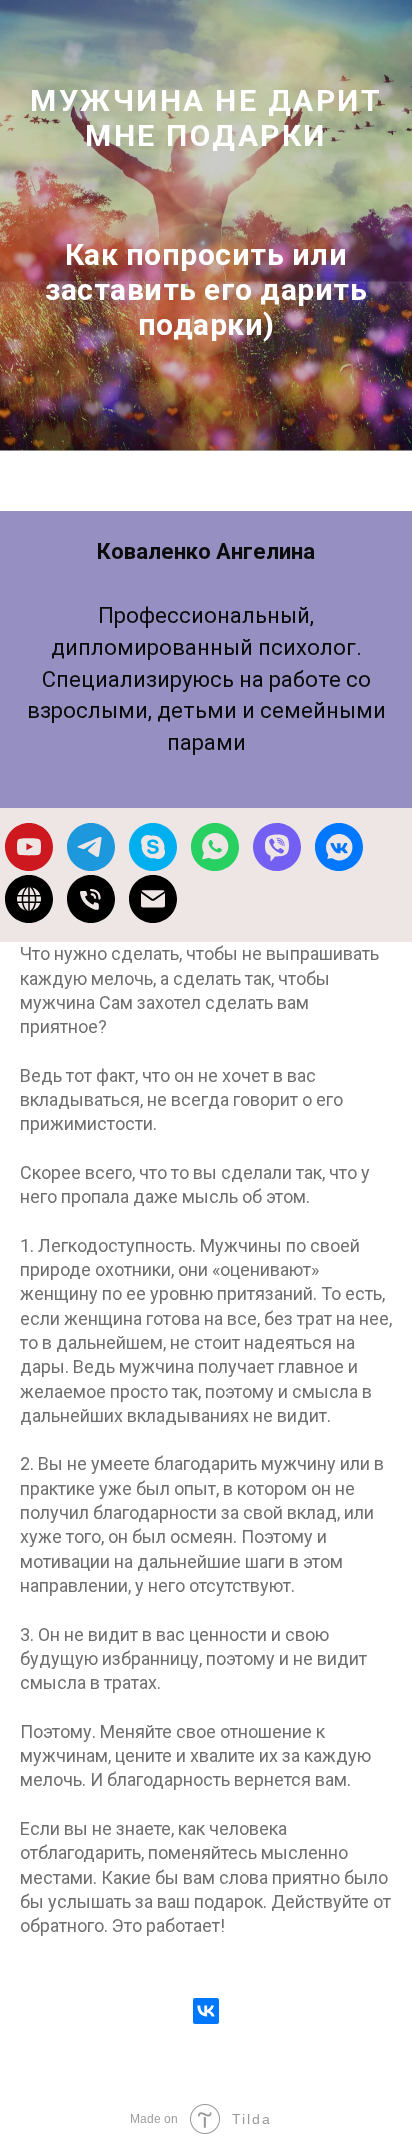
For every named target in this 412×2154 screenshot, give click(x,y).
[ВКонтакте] (206, 2029)
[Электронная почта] (153, 917)
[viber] (277, 865)
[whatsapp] (215, 865)
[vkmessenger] (339, 865)
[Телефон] (91, 917)
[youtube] (29, 865)
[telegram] (91, 865)
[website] (29, 917)
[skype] (153, 865)
